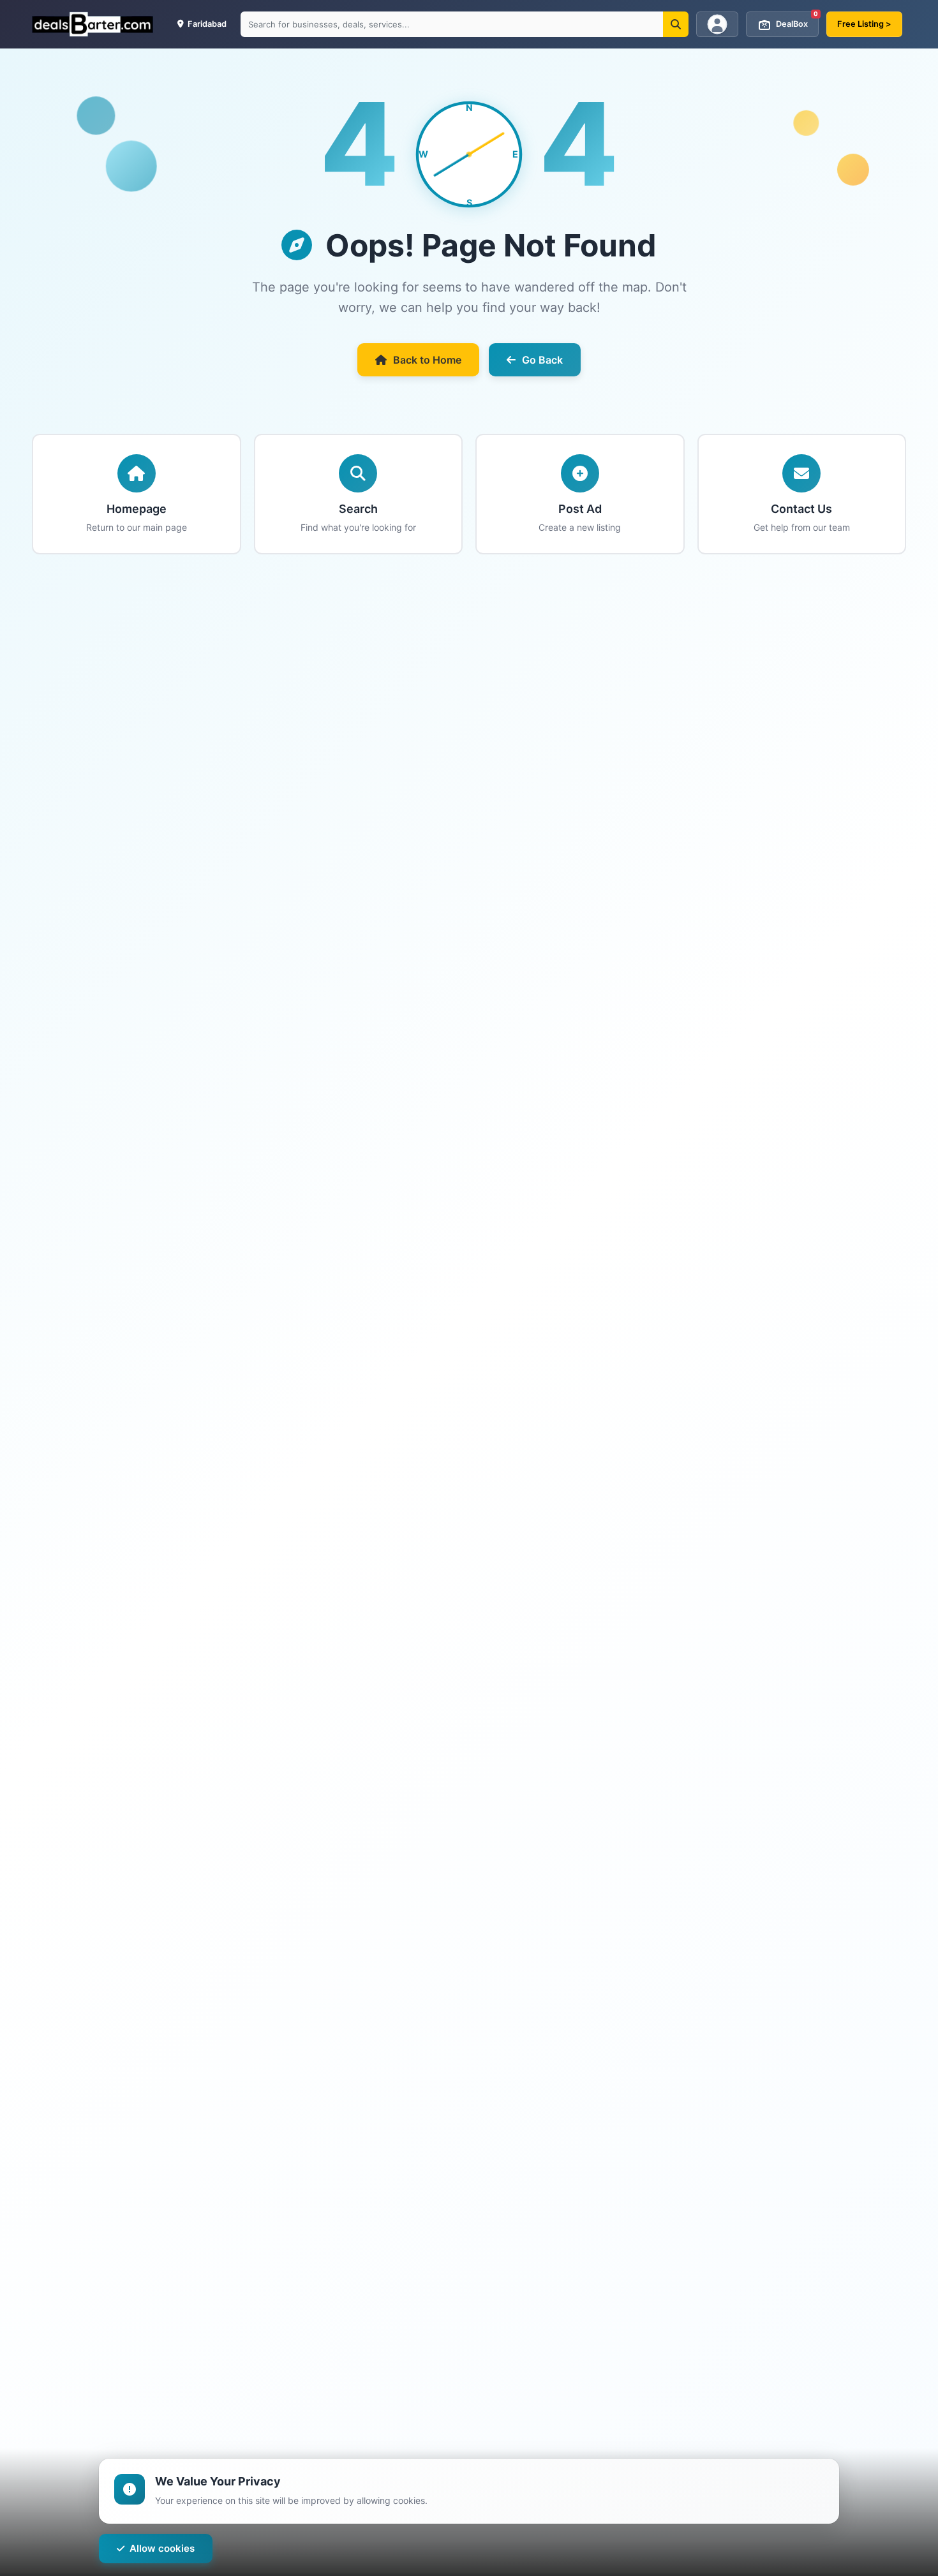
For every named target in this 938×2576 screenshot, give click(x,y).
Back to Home (427, 360)
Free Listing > (864, 24)
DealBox (797, 20)
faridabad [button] (206, 24)
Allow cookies (162, 2548)
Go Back (542, 360)
